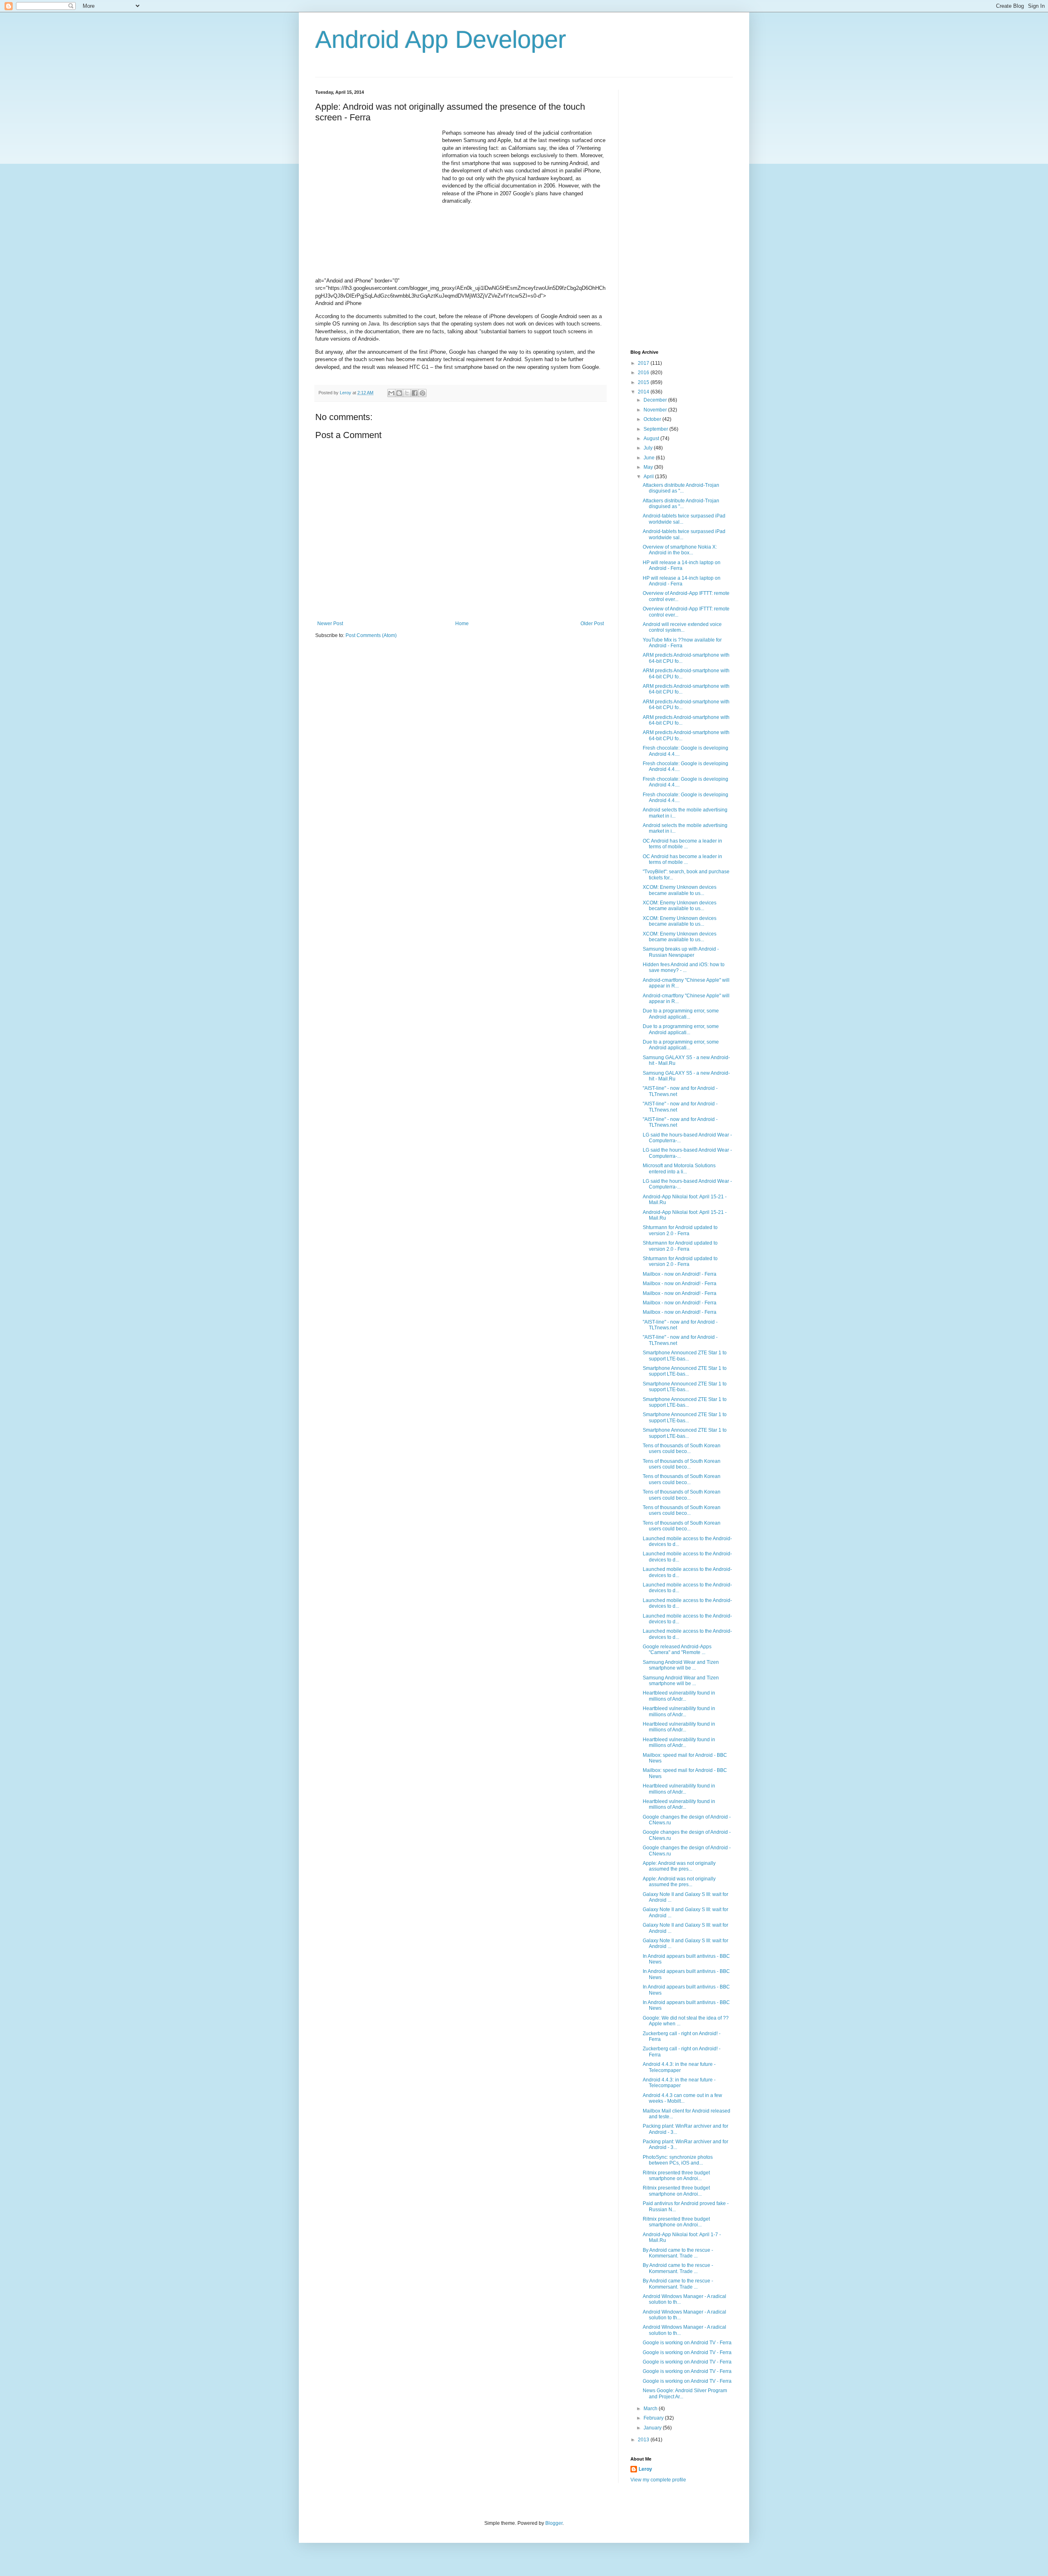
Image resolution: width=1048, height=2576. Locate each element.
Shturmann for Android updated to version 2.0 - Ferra (680, 1230)
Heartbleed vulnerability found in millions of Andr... (679, 1696)
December (656, 400)
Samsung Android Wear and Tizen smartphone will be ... (681, 1665)
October (653, 419)
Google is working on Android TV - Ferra (687, 2343)
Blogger (554, 2523)
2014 (644, 392)
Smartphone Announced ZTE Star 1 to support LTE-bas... (685, 1356)
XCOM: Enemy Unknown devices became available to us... (680, 890)
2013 (644, 2440)
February (654, 2418)
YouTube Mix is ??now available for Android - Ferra (682, 643)
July (649, 448)
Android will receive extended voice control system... (682, 627)
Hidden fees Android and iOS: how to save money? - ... (684, 967)
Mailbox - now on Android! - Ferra (680, 1274)
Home (462, 624)
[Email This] (391, 393)
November (656, 410)
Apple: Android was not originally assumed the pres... (679, 1866)
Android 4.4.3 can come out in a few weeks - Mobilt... (682, 2098)
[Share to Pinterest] (422, 393)
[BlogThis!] (399, 393)
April (649, 477)
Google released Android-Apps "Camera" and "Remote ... (677, 1650)
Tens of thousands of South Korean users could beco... (682, 1448)
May (649, 467)
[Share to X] (407, 393)
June (650, 458)
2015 (644, 382)
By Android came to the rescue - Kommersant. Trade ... (678, 2253)
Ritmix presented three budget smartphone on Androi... (676, 2176)
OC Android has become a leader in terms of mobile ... (682, 844)
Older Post (592, 624)
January (653, 2428)
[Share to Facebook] (415, 393)
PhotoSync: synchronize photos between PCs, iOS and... (678, 2160)
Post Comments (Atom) (371, 635)
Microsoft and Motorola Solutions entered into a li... (679, 1168)
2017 (644, 363)
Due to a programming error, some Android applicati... (681, 1014)
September (656, 429)
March (651, 2409)
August (652, 438)
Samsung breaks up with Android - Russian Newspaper (681, 952)
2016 (644, 373)
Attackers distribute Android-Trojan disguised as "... (681, 488)
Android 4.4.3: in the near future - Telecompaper (679, 2067)
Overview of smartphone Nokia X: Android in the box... (680, 550)
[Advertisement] (377, 181)
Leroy (645, 2469)
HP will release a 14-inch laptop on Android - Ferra (682, 565)
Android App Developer (441, 40)
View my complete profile (658, 2480)
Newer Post (330, 624)
